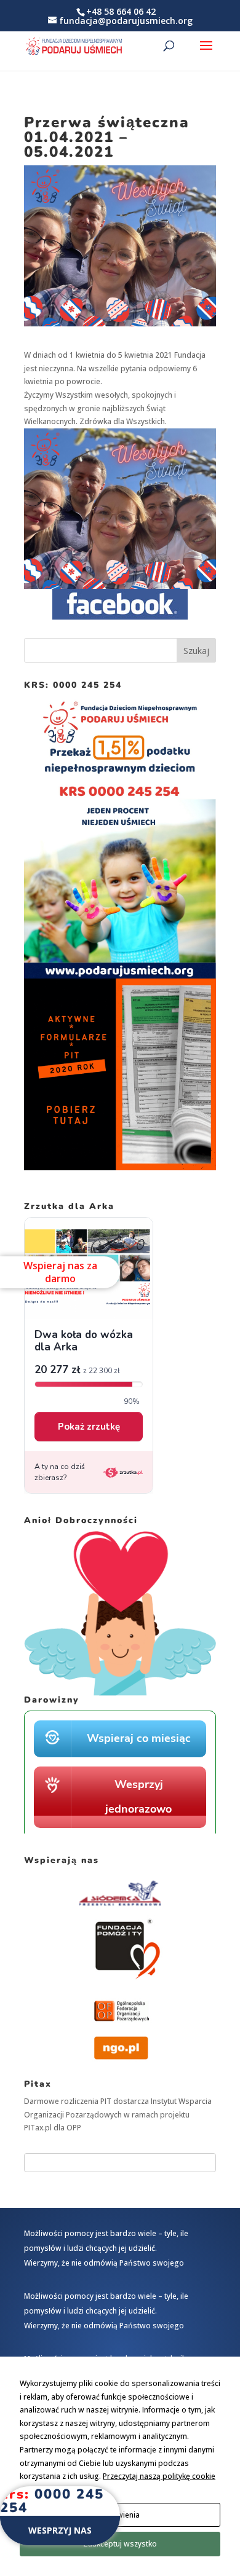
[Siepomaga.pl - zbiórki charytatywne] (120, 1831)
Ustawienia (120, 2515)
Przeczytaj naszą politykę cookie (159, 2476)
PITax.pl (38, 2128)
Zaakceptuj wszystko (120, 2544)
